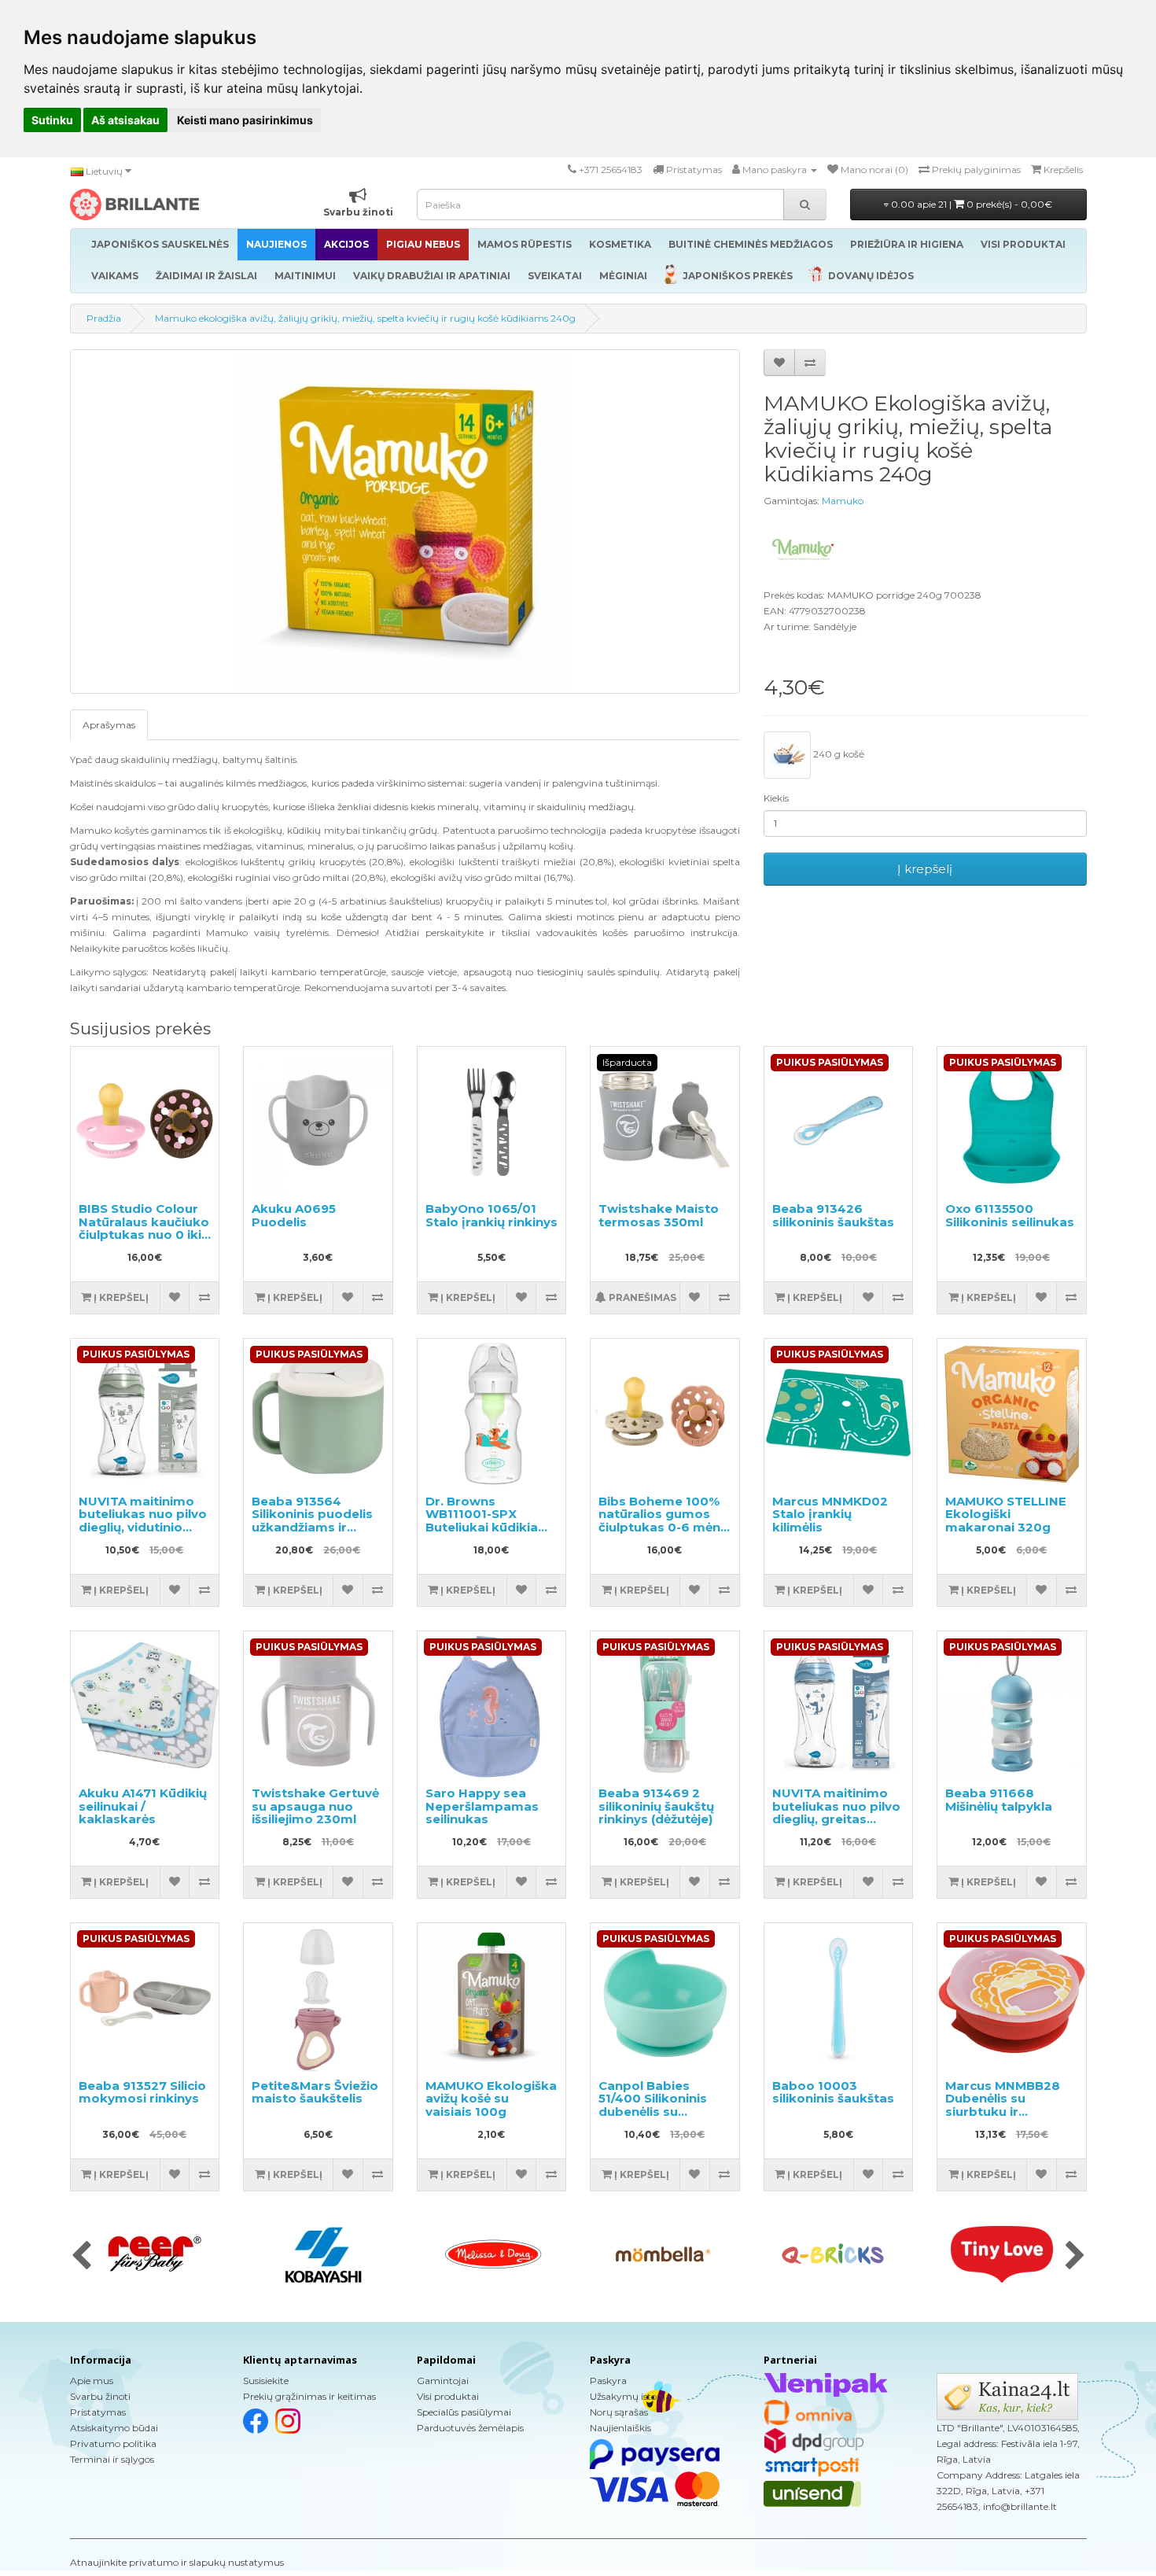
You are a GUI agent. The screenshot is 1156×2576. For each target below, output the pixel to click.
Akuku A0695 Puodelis (294, 1215)
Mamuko (843, 501)
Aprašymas (109, 725)
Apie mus (92, 2381)
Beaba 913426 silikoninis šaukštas (833, 1215)
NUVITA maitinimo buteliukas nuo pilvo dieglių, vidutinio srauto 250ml (143, 1521)
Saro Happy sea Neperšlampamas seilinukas (482, 1806)
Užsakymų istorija (630, 2396)
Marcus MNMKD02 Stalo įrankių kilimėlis (830, 1514)
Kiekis (776, 798)
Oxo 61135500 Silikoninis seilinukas (1010, 1215)
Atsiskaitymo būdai (114, 2428)
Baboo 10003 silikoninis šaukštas (833, 2092)
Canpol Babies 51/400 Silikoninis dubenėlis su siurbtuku (653, 2105)
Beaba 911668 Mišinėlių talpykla (999, 1800)
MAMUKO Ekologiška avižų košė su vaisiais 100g (491, 2099)
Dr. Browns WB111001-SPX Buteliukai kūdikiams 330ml (491, 1521)
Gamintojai (443, 2381)
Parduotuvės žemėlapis (470, 2428)
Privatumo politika (113, 2443)
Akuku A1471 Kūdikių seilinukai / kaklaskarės (143, 1806)
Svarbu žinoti (100, 2396)
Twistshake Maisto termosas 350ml (659, 1215)
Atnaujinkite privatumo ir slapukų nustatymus (177, 2562)
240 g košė (838, 754)
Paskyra (608, 2381)
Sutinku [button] (52, 120)
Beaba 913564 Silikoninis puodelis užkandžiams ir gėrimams (312, 1521)
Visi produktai (448, 2396)
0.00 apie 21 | (970, 204)
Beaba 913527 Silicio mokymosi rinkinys (142, 2092)
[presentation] (81, 2257)
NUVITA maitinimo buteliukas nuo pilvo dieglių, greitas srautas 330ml (836, 1813)
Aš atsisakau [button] (125, 120)
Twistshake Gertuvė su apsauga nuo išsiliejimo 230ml (315, 1806)
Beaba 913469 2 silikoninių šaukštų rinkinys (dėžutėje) (656, 1806)
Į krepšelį (925, 869)
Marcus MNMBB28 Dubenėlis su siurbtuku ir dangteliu (1003, 2105)
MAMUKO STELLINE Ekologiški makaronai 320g (1006, 1514)
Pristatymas (98, 2412)
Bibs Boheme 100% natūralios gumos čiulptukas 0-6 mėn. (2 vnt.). (661, 1521)
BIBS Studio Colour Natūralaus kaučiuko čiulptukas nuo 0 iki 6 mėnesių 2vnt (144, 1228)
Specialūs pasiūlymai (464, 2412)
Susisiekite (266, 2381)
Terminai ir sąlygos (112, 2459)
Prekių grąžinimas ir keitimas (309, 2396)
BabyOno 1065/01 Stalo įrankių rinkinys (491, 1215)
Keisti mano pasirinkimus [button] (245, 120)
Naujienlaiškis (620, 2428)
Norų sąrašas (619, 2412)
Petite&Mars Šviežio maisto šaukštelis (315, 2092)
